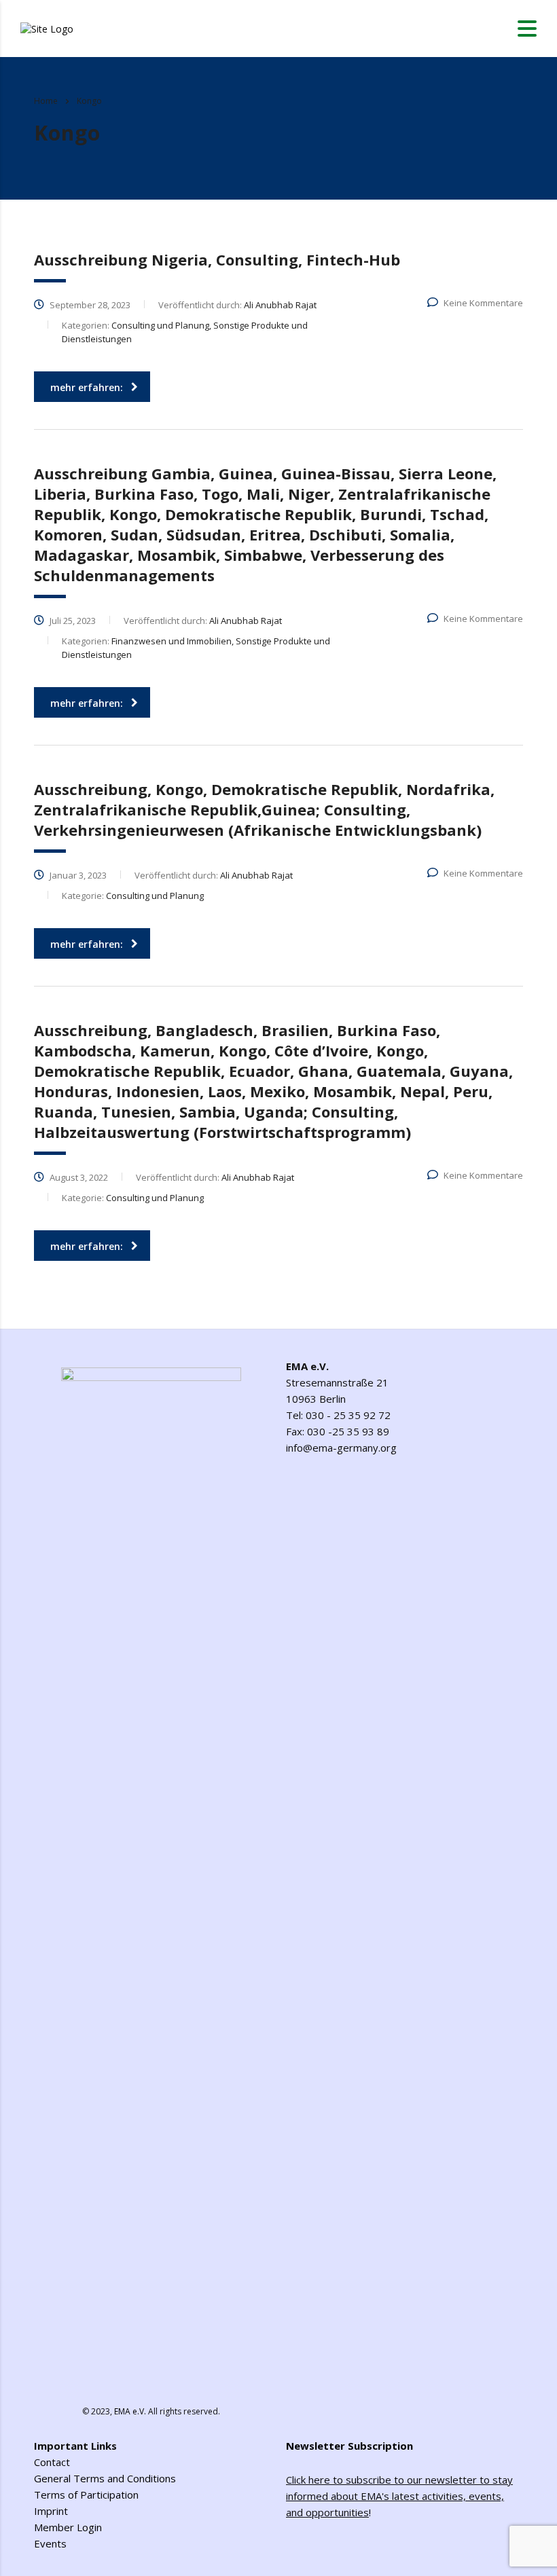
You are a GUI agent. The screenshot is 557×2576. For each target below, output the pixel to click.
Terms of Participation (86, 2495)
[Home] (47, 27)
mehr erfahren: (87, 387)
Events (50, 2543)
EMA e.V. (130, 2411)
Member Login (68, 2527)
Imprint (51, 2511)
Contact (52, 2462)
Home (46, 101)
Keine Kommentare (483, 303)
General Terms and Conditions (105, 2478)
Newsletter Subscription (349, 2446)
